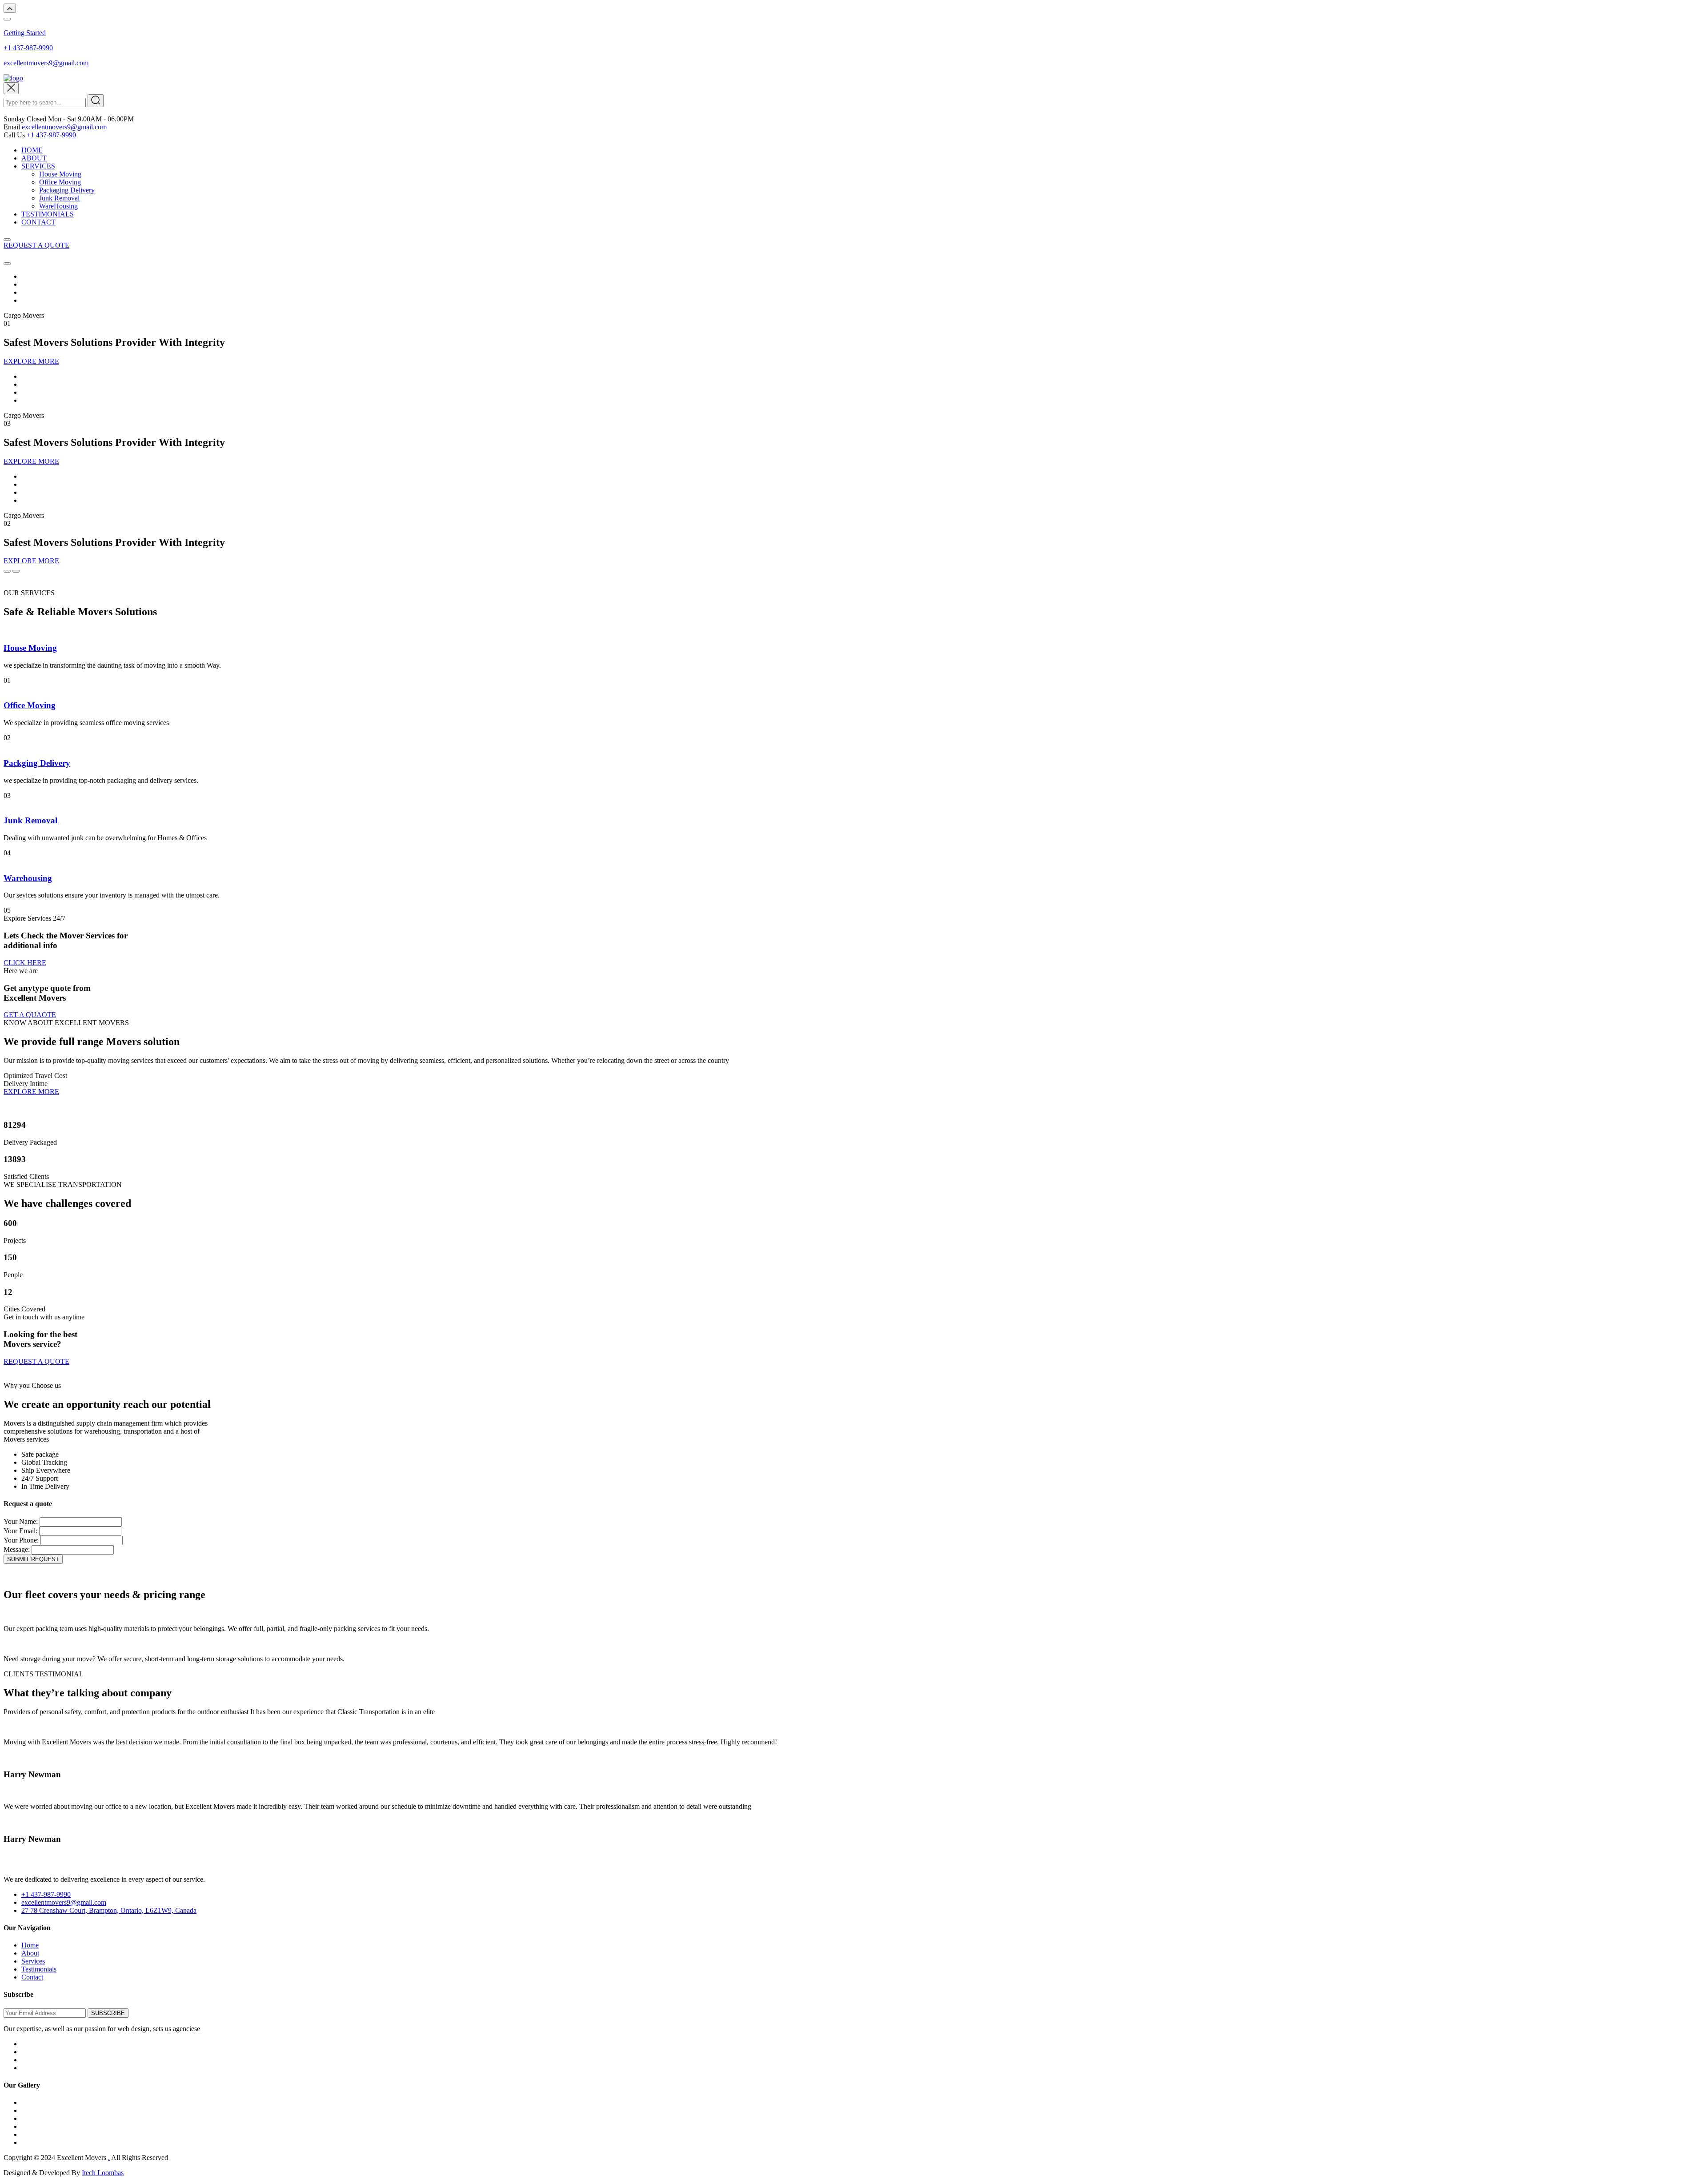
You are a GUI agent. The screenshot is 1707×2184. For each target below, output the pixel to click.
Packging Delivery (37, 763)
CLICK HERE (25, 963)
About (30, 1953)
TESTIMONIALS (48, 214)
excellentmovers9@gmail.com (46, 63)
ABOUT (34, 158)
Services (33, 1961)
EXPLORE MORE (31, 361)
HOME (32, 150)
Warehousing (28, 878)
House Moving (60, 174)
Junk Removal (59, 198)
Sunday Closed (25, 119)
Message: (17, 1549)
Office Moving (60, 182)
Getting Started (25, 33)
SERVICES (38, 166)
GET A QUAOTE (30, 1015)
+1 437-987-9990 (28, 48)
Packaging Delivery (67, 190)
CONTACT (38, 222)
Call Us (14, 135)
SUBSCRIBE (108, 2013)
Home (30, 1945)
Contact (32, 1977)
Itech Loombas (103, 2173)
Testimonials (39, 1969)
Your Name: (21, 1521)
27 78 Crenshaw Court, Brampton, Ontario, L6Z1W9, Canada (109, 1910)
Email (12, 127)
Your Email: (20, 1531)
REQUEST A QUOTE (36, 245)
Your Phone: (21, 1540)
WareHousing (58, 206)
